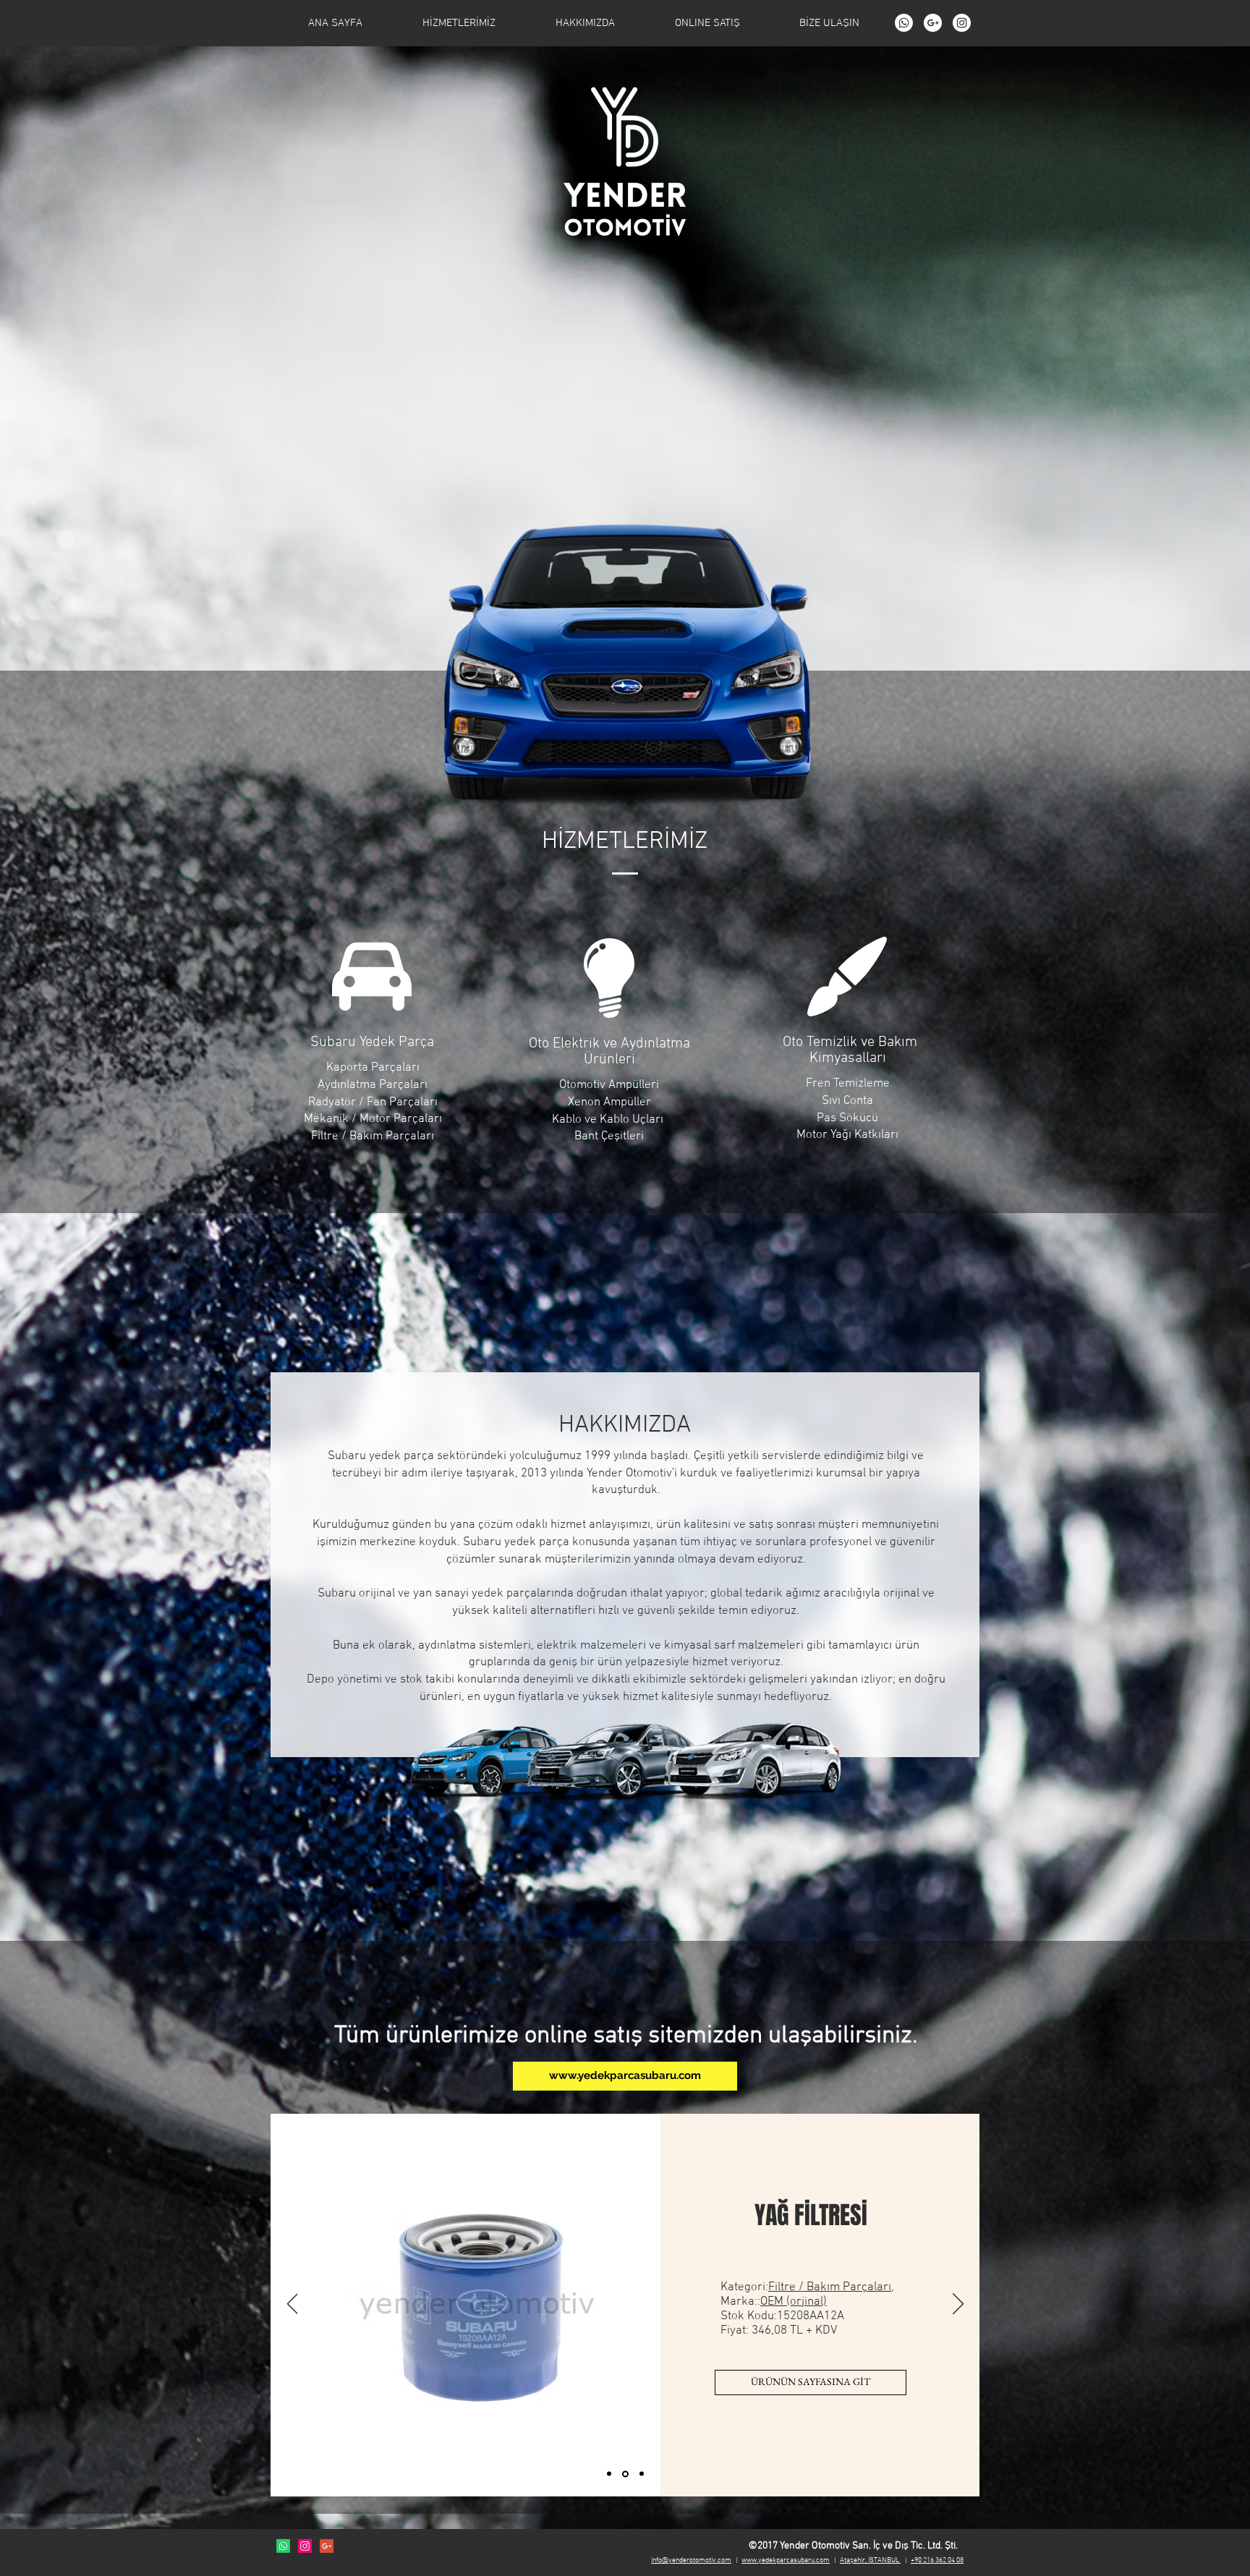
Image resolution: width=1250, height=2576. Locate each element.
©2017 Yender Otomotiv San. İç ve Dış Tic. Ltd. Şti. (853, 2546)
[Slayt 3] (642, 2474)
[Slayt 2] (626, 2474)
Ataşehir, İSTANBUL (870, 2560)
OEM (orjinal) (799, 2321)
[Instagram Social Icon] (305, 2546)
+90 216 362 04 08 (937, 2560)
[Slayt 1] (610, 2474)
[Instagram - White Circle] (962, 23)
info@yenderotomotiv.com (691, 2560)
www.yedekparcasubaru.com (786, 2560)
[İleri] (958, 2305)
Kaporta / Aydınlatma (830, 2307)
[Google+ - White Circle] (933, 23)
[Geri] (293, 2305)
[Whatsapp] (904, 23)
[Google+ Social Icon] (327, 2546)
